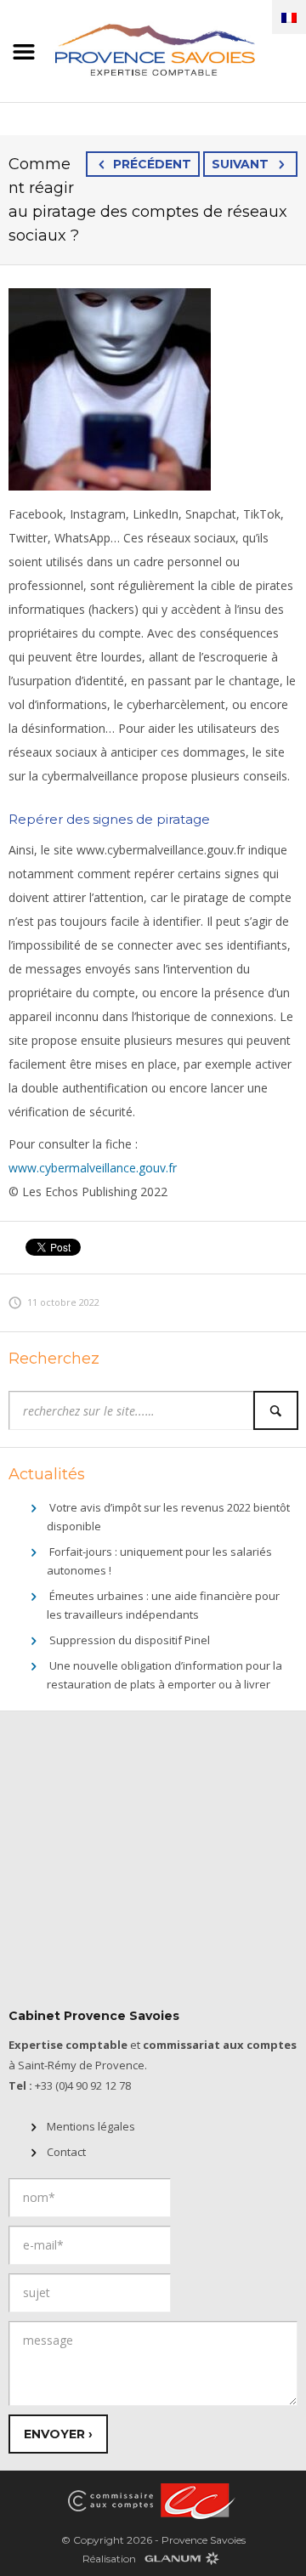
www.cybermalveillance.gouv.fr (93, 1168)
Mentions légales (91, 2126)
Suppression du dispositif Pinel (130, 1640)
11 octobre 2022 (63, 1302)
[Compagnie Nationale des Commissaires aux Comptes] (110, 2500)
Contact (66, 2152)
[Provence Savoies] (153, 48)
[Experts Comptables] (195, 2500)
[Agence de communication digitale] (181, 2558)
